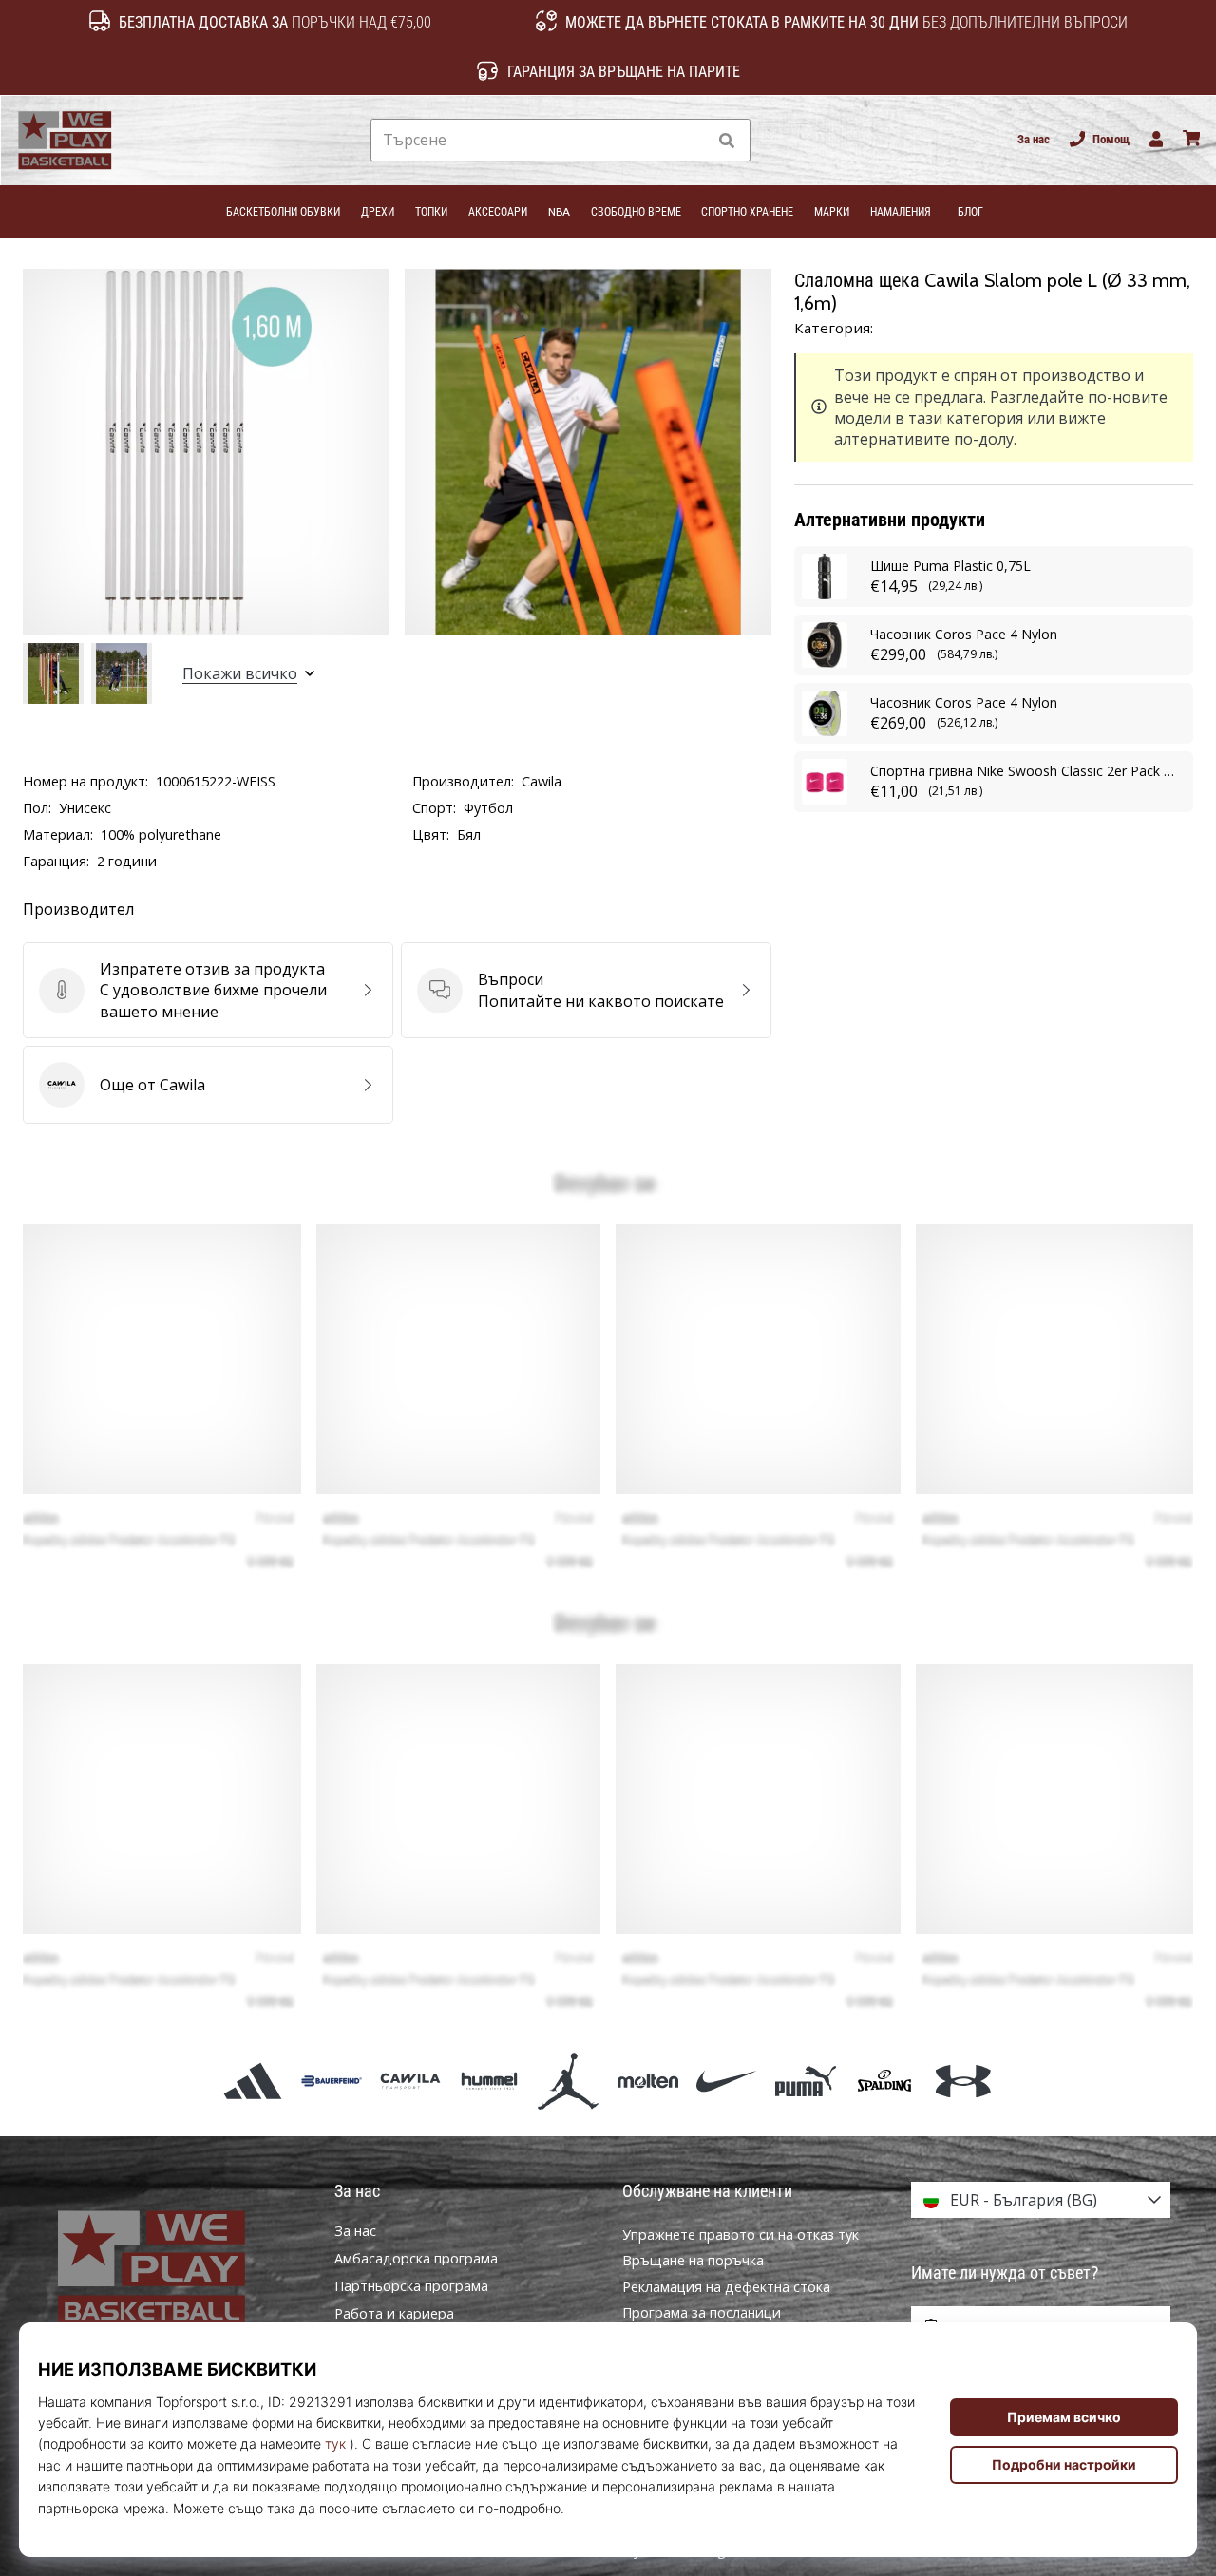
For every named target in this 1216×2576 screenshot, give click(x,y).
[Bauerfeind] (331, 2081)
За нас (1034, 139)
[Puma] (805, 2081)
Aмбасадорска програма (416, 2259)
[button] (691, 140)
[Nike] (726, 2081)
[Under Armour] (964, 2081)
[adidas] (252, 2081)
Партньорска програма (411, 2286)
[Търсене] (727, 140)
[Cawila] (410, 2081)
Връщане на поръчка (693, 2260)
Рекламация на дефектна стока (726, 2287)
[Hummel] (490, 2081)
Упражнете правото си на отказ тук (741, 2235)
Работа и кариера (394, 2314)
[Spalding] (885, 2081)
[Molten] (647, 2081)
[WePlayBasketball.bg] (176, 2269)
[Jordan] (569, 2081)
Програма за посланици (702, 2312)
